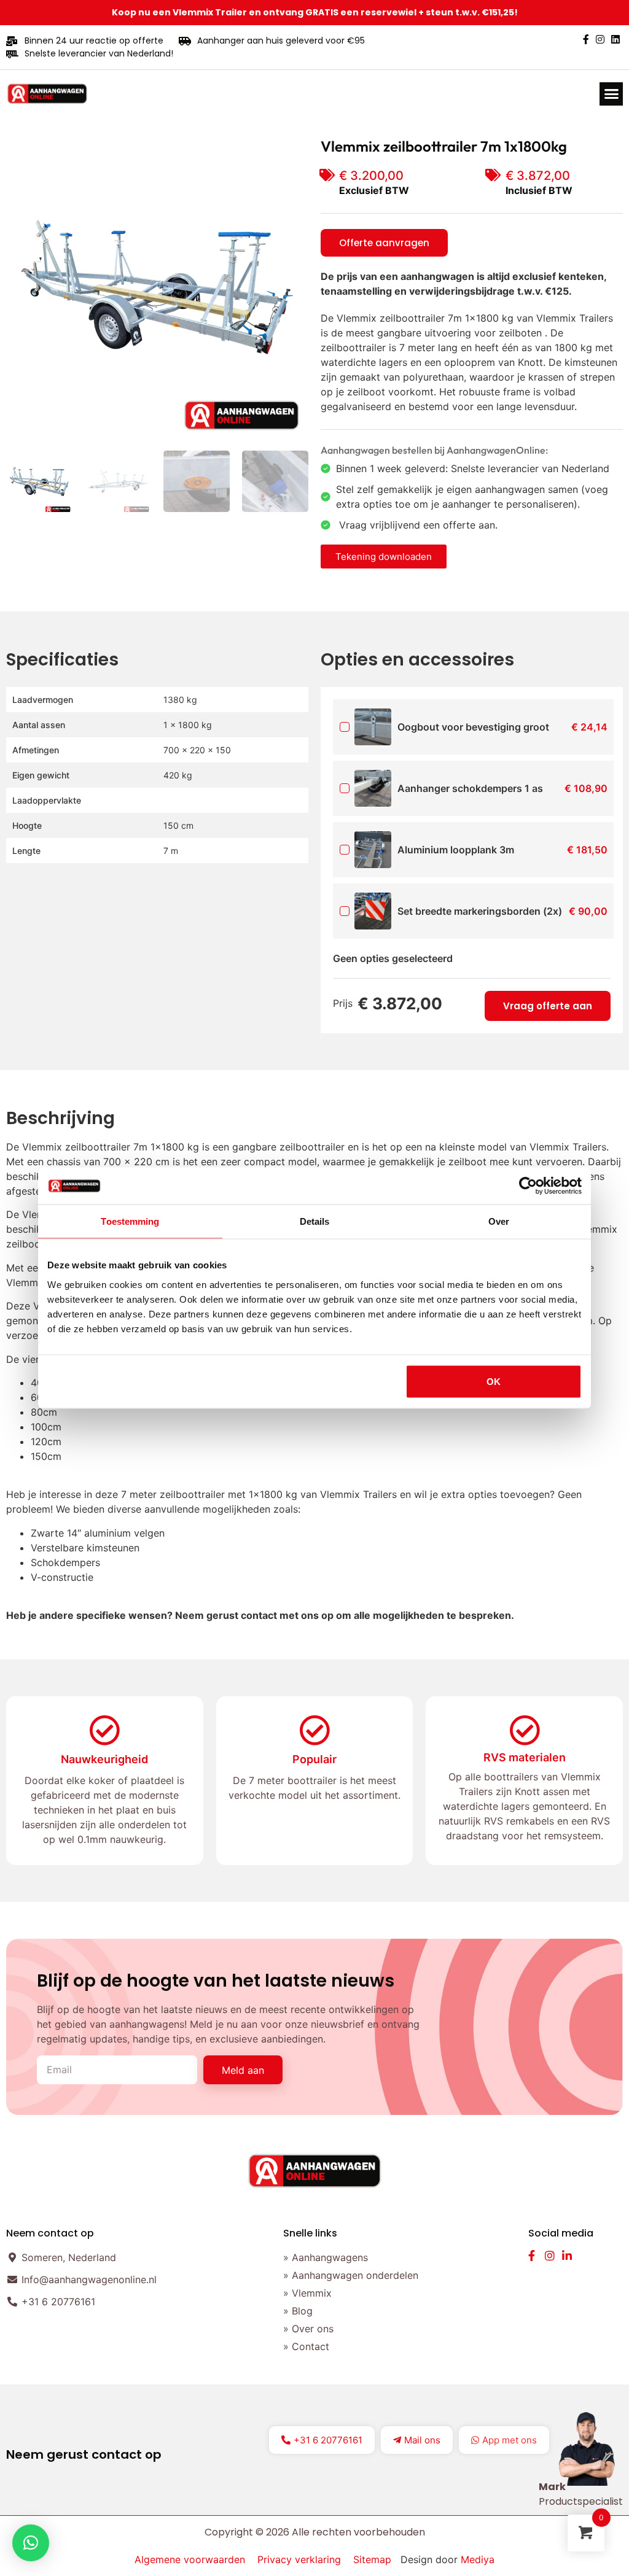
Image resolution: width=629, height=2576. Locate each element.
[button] (611, 94)
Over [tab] (499, 1221)
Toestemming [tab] (130, 1221)
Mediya (478, 2559)
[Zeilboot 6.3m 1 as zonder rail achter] (157, 287)
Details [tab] (315, 1221)
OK (494, 1381)
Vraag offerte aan (548, 1006)
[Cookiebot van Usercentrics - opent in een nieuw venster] (528, 1186)
